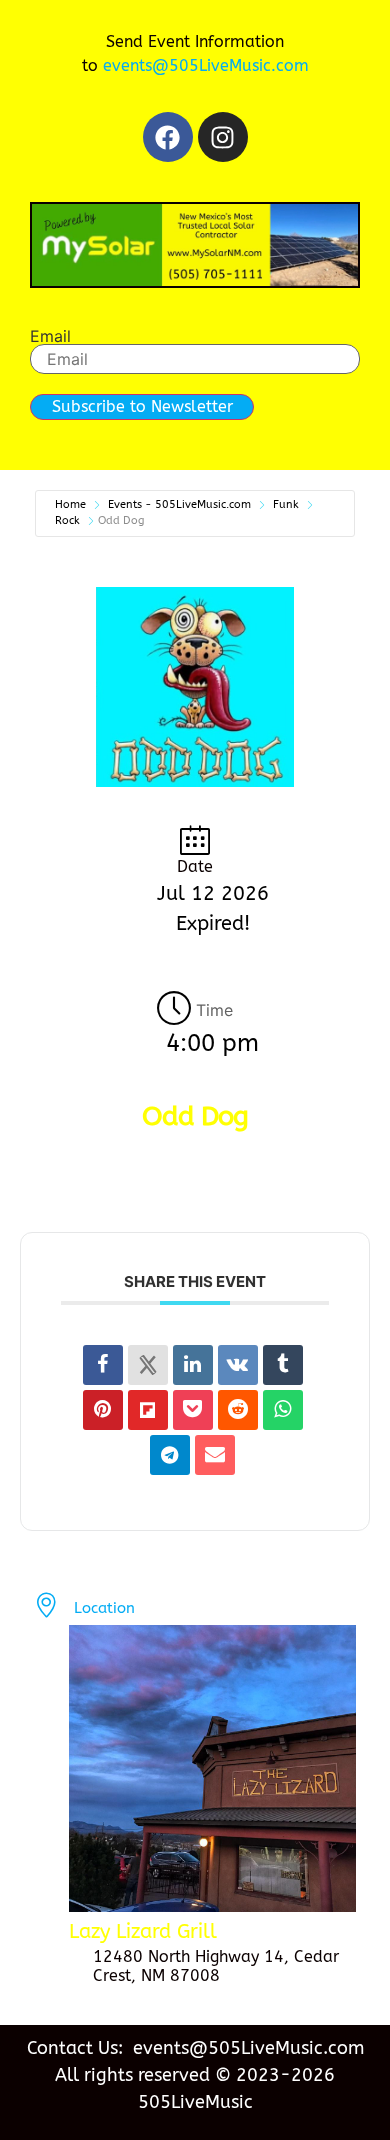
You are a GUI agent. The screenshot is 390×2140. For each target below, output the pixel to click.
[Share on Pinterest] (103, 1410)
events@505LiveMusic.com (206, 65)
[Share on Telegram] (170, 1455)
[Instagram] (223, 137)
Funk (286, 504)
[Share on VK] (238, 1365)
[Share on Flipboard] (148, 1410)
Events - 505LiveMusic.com (179, 504)
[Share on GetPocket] (193, 1410)
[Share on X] (148, 1365)
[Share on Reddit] (238, 1410)
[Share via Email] (215, 1455)
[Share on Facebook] (103, 1365)
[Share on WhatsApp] (283, 1410)
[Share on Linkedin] (193, 1365)
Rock (67, 520)
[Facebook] (168, 137)
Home (70, 504)
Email (50, 336)
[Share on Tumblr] (283, 1365)
